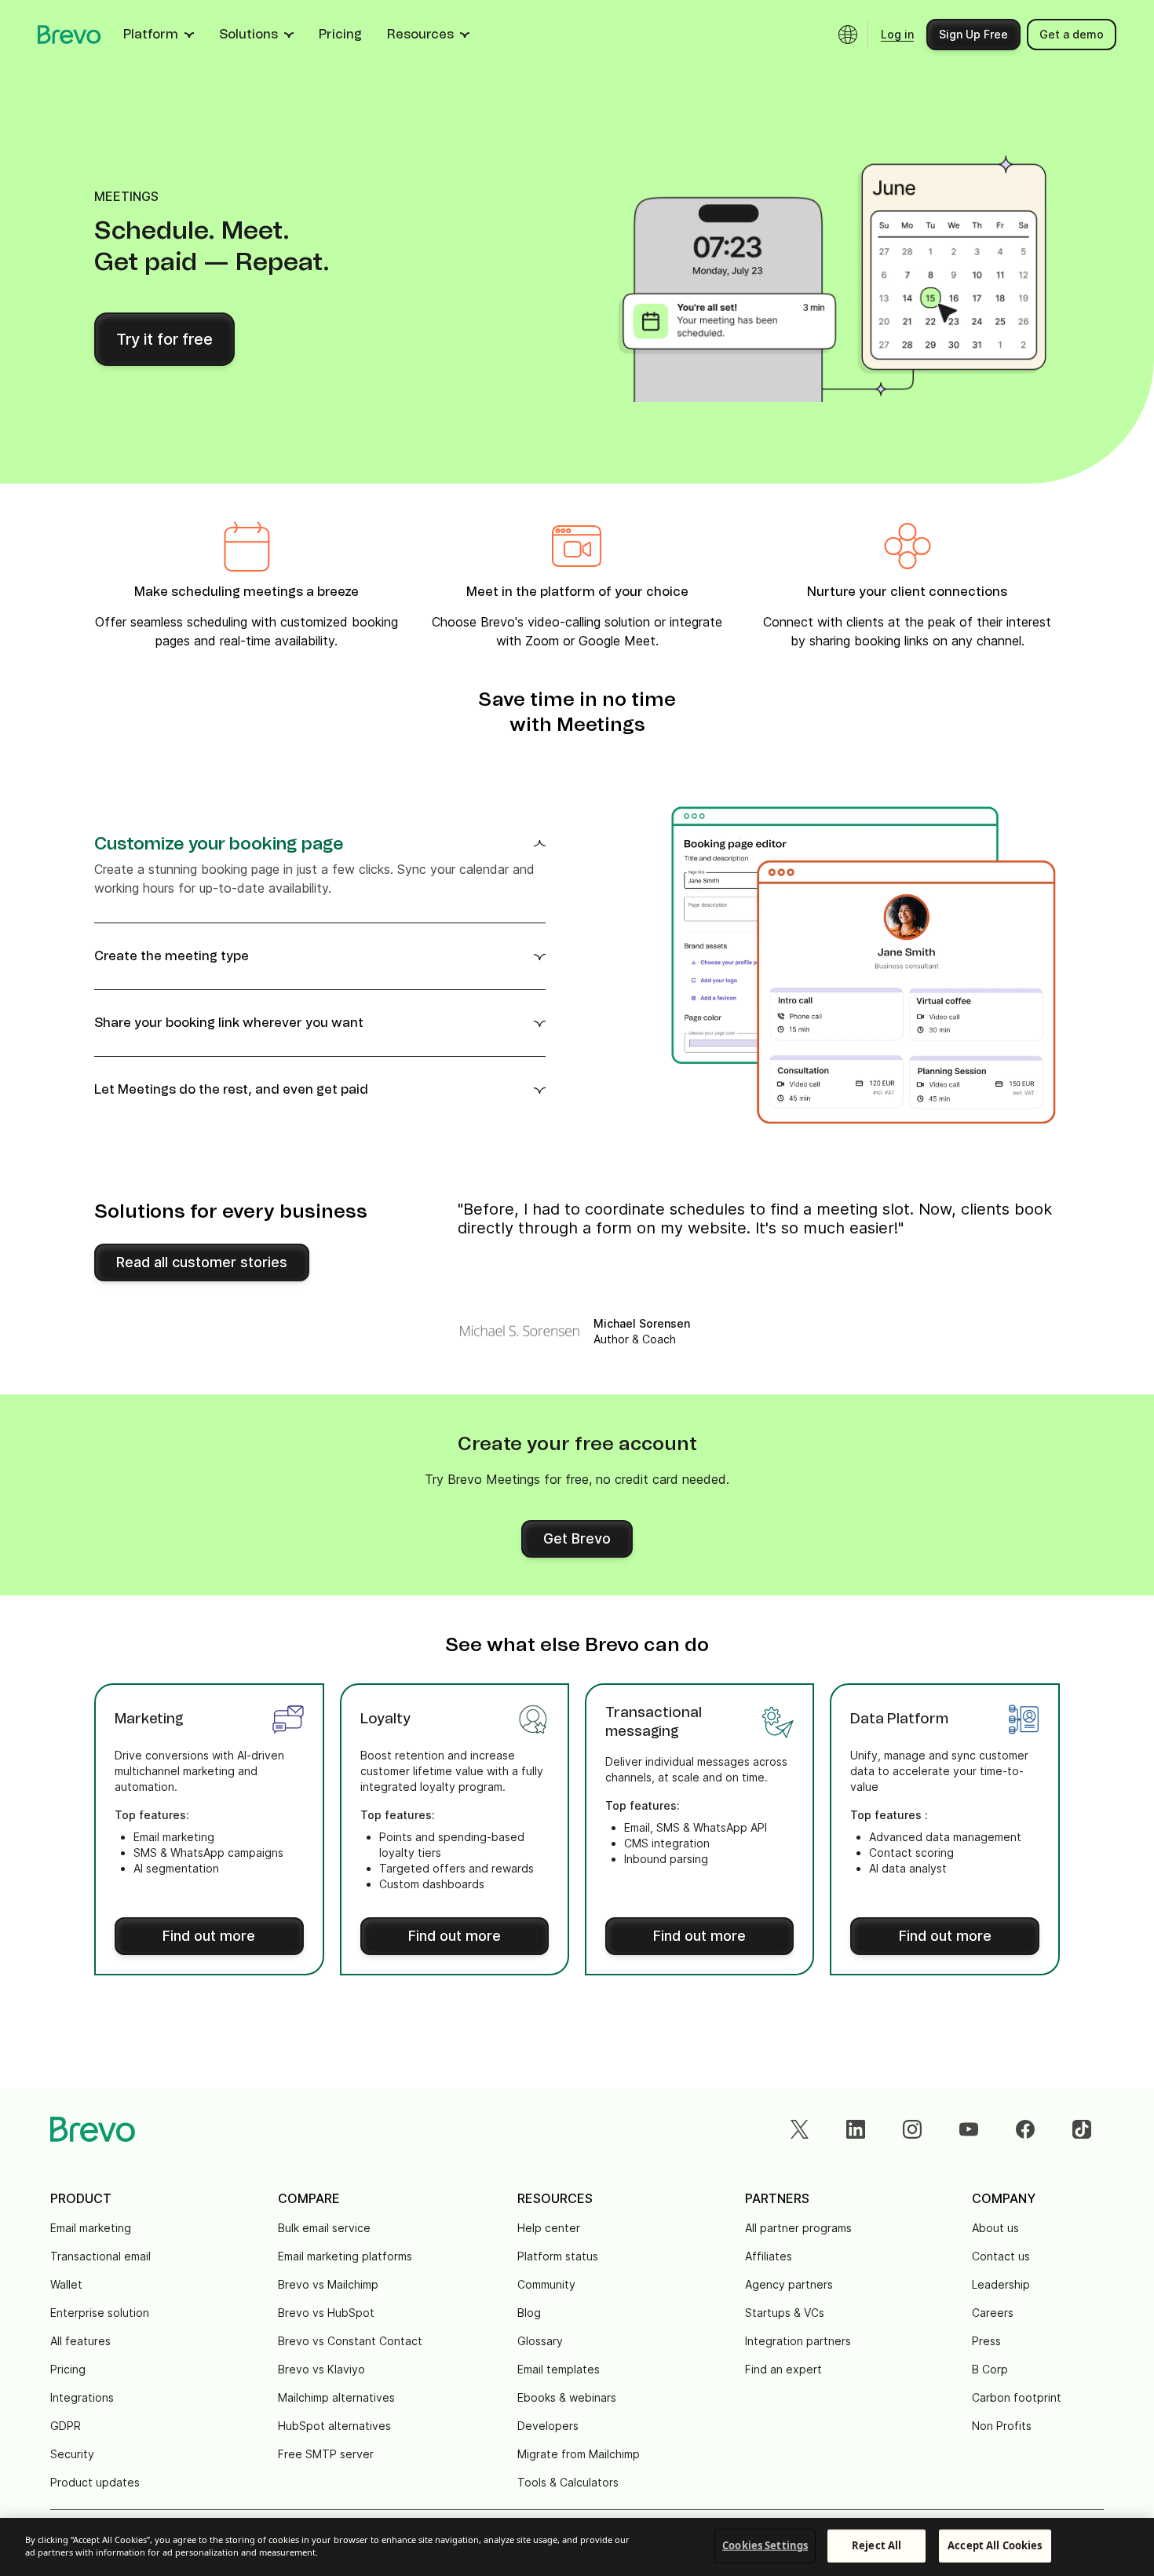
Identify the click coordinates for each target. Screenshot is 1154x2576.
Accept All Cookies (995, 2545)
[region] (577, 2547)
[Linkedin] (856, 2129)
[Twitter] (799, 2129)
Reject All (876, 2545)
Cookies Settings (765, 2545)
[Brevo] (69, 35)
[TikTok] (1082, 2129)
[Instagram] (912, 2129)
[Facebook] (1025, 2129)
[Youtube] (969, 2129)
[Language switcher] (848, 35)
